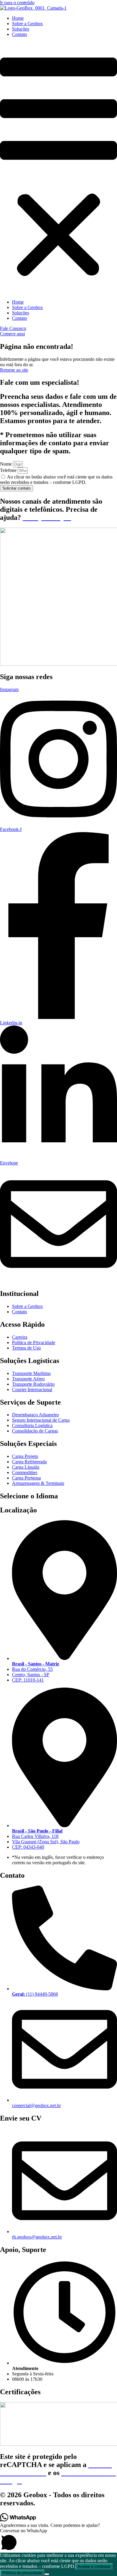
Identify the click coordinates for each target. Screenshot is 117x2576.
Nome (6, 464)
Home (18, 18)
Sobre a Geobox (27, 24)
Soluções (21, 29)
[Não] (47, 2574)
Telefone (9, 470)
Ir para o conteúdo (17, 3)
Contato (19, 34)
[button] (58, 168)
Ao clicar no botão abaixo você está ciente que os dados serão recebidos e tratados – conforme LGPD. (56, 480)
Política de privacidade (22, 2573)
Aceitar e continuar (94, 2567)
